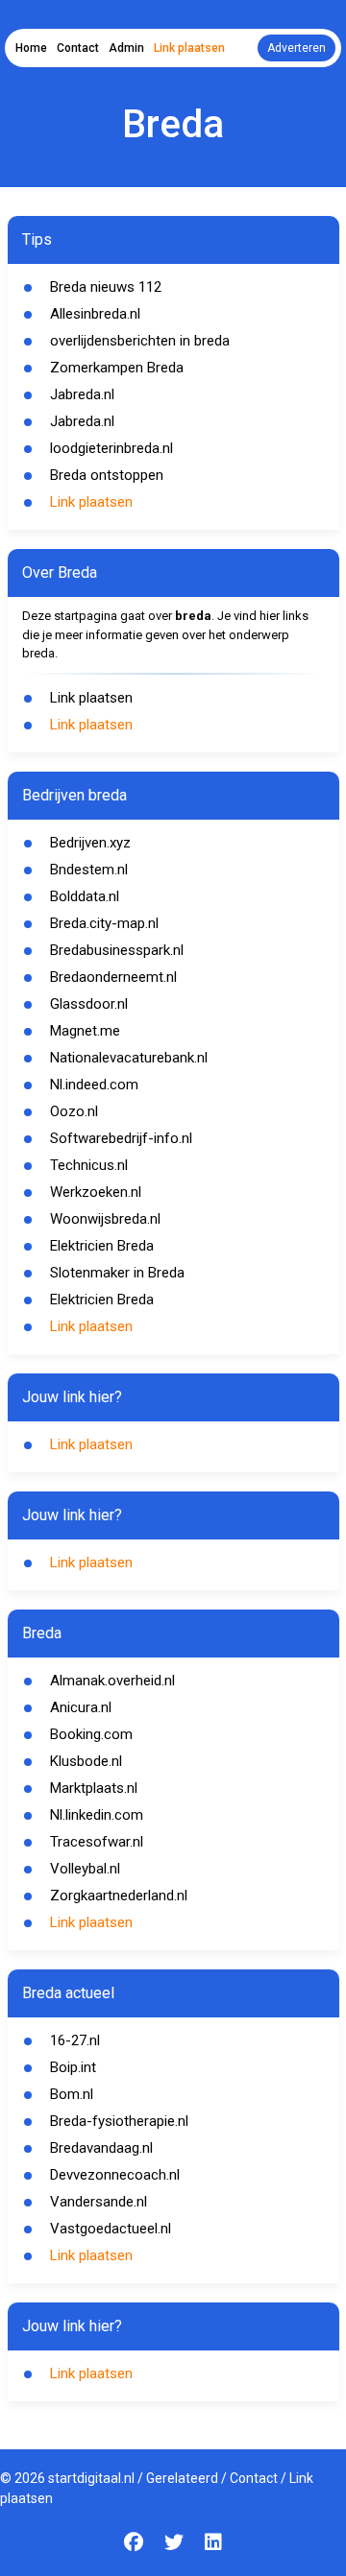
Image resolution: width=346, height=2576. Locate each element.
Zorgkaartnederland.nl (119, 1896)
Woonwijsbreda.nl (105, 1219)
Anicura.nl (81, 1707)
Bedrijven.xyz (90, 843)
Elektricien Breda (102, 1246)
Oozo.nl (74, 1111)
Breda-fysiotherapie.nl (119, 2121)
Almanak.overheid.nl (112, 1681)
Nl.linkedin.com (97, 1815)
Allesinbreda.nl (95, 314)
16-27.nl (75, 2040)
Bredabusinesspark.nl (117, 950)
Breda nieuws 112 (106, 287)
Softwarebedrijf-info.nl (121, 1138)
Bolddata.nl (85, 896)
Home (31, 48)
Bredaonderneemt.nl (113, 977)
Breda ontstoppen (107, 475)
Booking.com (91, 1734)
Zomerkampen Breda (117, 368)
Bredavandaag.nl (101, 2148)
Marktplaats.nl (94, 1788)
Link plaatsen (189, 48)
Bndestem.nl (89, 870)
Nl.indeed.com (94, 1085)
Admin (126, 48)
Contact (78, 48)
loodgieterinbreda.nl (111, 448)
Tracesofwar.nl (97, 1842)
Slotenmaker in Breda (117, 1273)
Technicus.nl (89, 1165)
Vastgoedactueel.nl (111, 2229)
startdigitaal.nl (91, 2478)
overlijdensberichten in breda (140, 341)
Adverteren (297, 48)
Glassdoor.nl (89, 1004)
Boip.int (73, 2067)
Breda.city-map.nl (104, 923)
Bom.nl (72, 2094)
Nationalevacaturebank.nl (129, 1058)
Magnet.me (85, 1031)
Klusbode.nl (86, 1761)
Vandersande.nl (99, 2202)
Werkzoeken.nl (96, 1192)
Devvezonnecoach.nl (115, 2175)
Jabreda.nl (82, 394)
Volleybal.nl (85, 1869)
